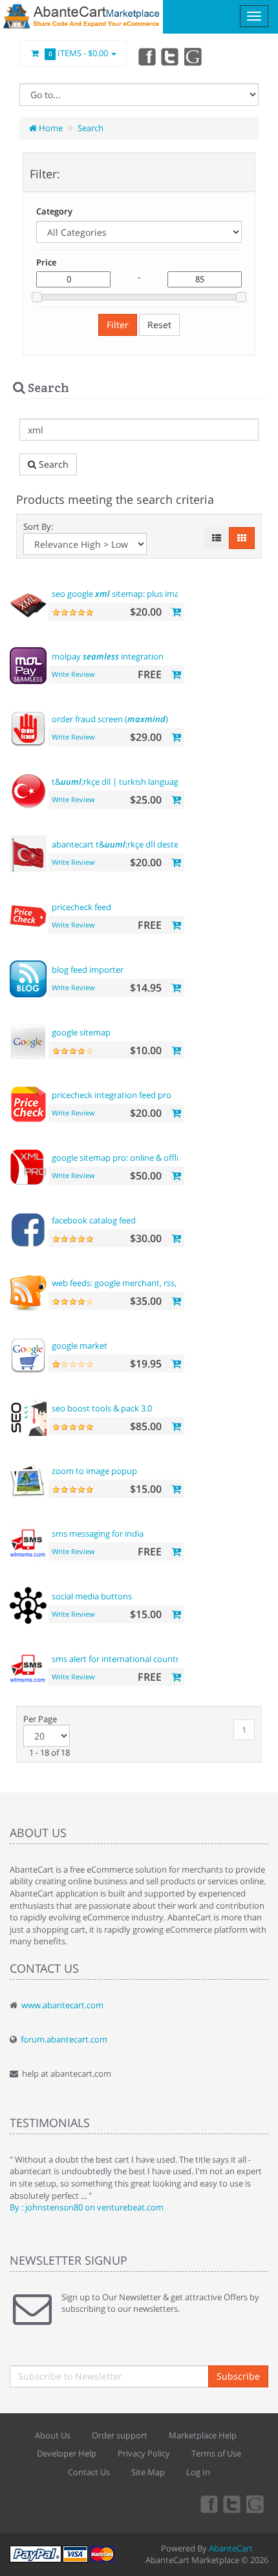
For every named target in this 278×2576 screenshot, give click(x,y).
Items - (79, 53)
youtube (194, 56)
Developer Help (67, 2453)
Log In (198, 2472)
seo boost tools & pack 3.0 (102, 1408)
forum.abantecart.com (64, 2039)
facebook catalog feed (94, 1220)
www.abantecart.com (62, 2005)
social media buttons (92, 1596)
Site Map (148, 2472)
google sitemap (81, 1032)
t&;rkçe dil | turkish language (117, 782)
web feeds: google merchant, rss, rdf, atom (133, 1283)
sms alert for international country (118, 1659)
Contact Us (89, 2472)
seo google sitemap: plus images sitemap (138, 594)
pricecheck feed (81, 907)
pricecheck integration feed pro (112, 1095)
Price (46, 262)
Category (54, 211)
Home (50, 128)
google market (80, 1345)
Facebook (146, 56)
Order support (120, 2435)
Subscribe (238, 2376)
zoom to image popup (94, 1471)
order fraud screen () (110, 719)
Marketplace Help (203, 2435)
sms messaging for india (98, 1533)
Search (91, 128)
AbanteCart (231, 2548)
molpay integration (108, 656)
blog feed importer (88, 970)
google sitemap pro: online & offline (120, 1158)
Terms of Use (216, 2453)
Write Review (73, 674)
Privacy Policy (144, 2453)
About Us (53, 2435)
